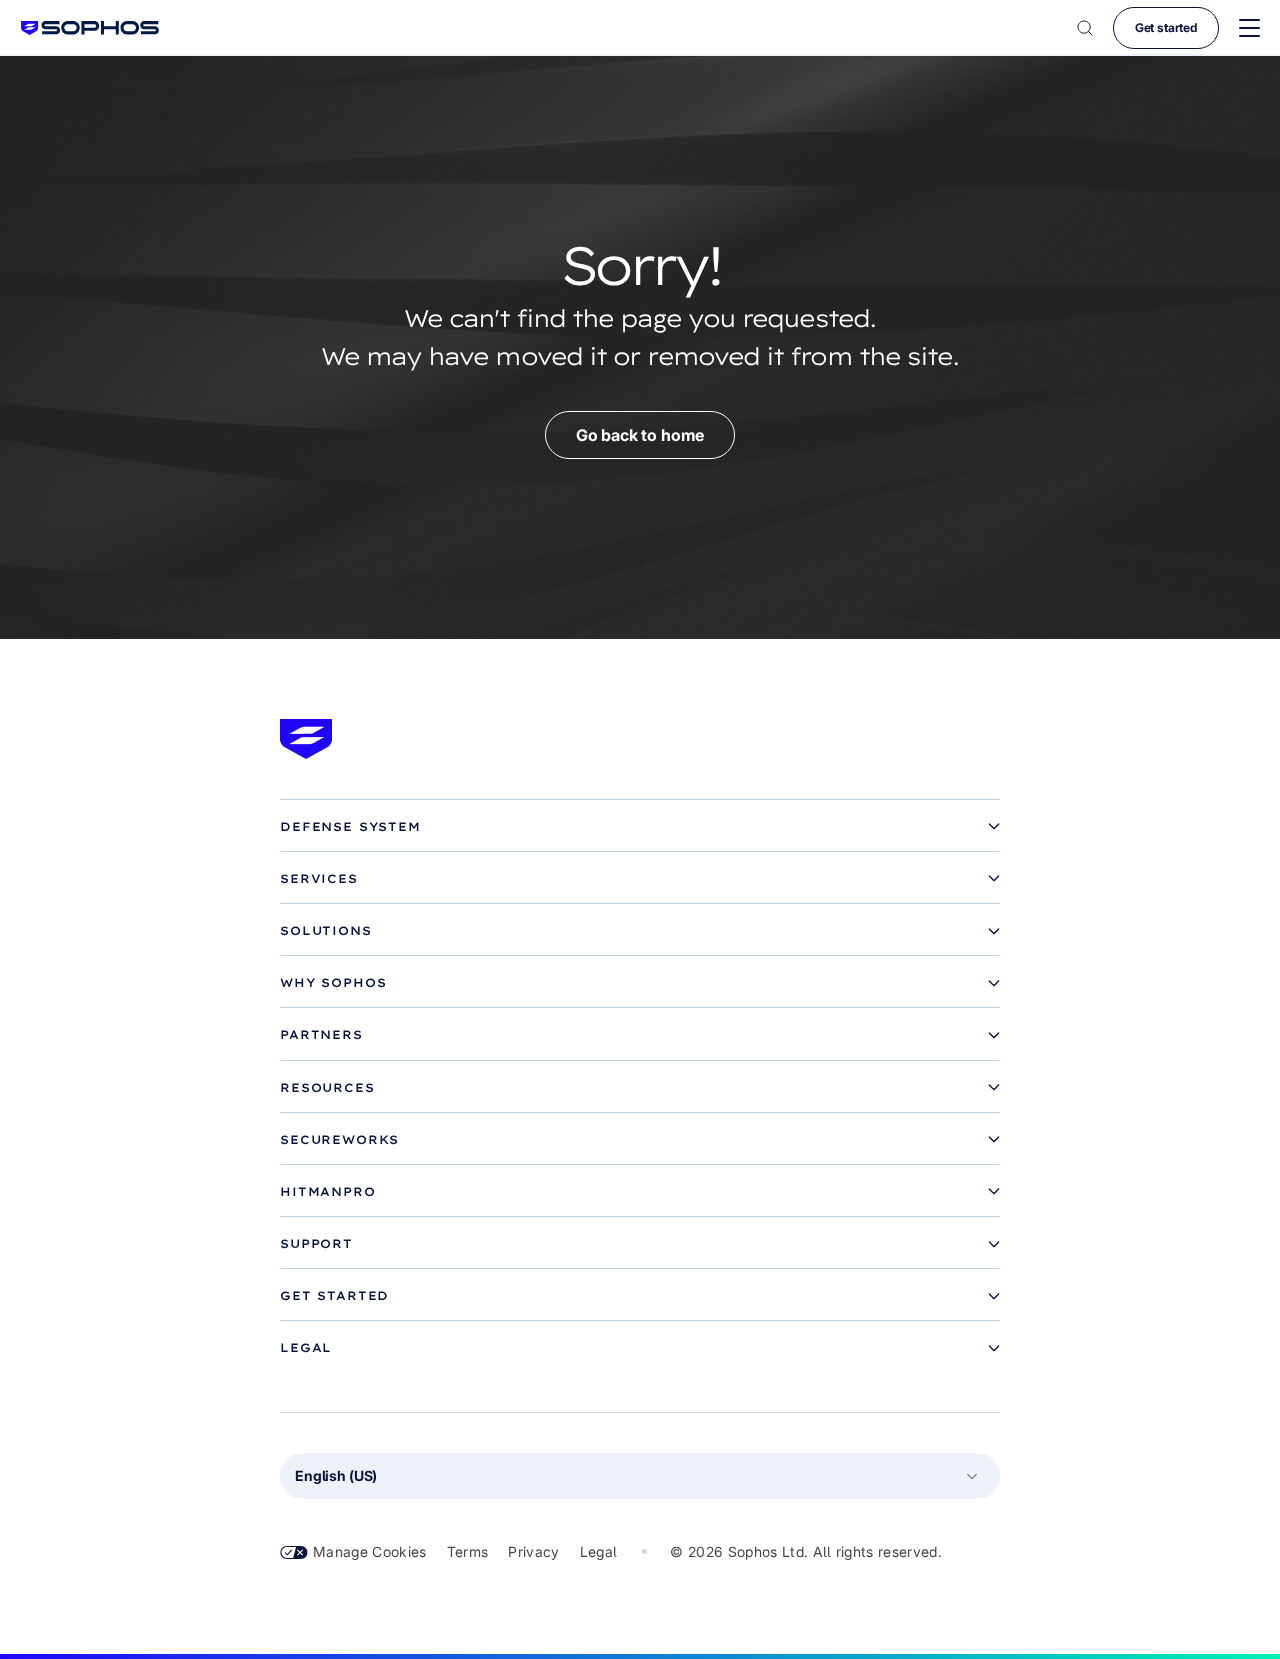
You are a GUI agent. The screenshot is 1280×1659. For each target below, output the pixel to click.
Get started (1166, 27)
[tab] (640, 827)
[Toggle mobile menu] (1249, 28)
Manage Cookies (370, 1551)
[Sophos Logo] (90, 27)
